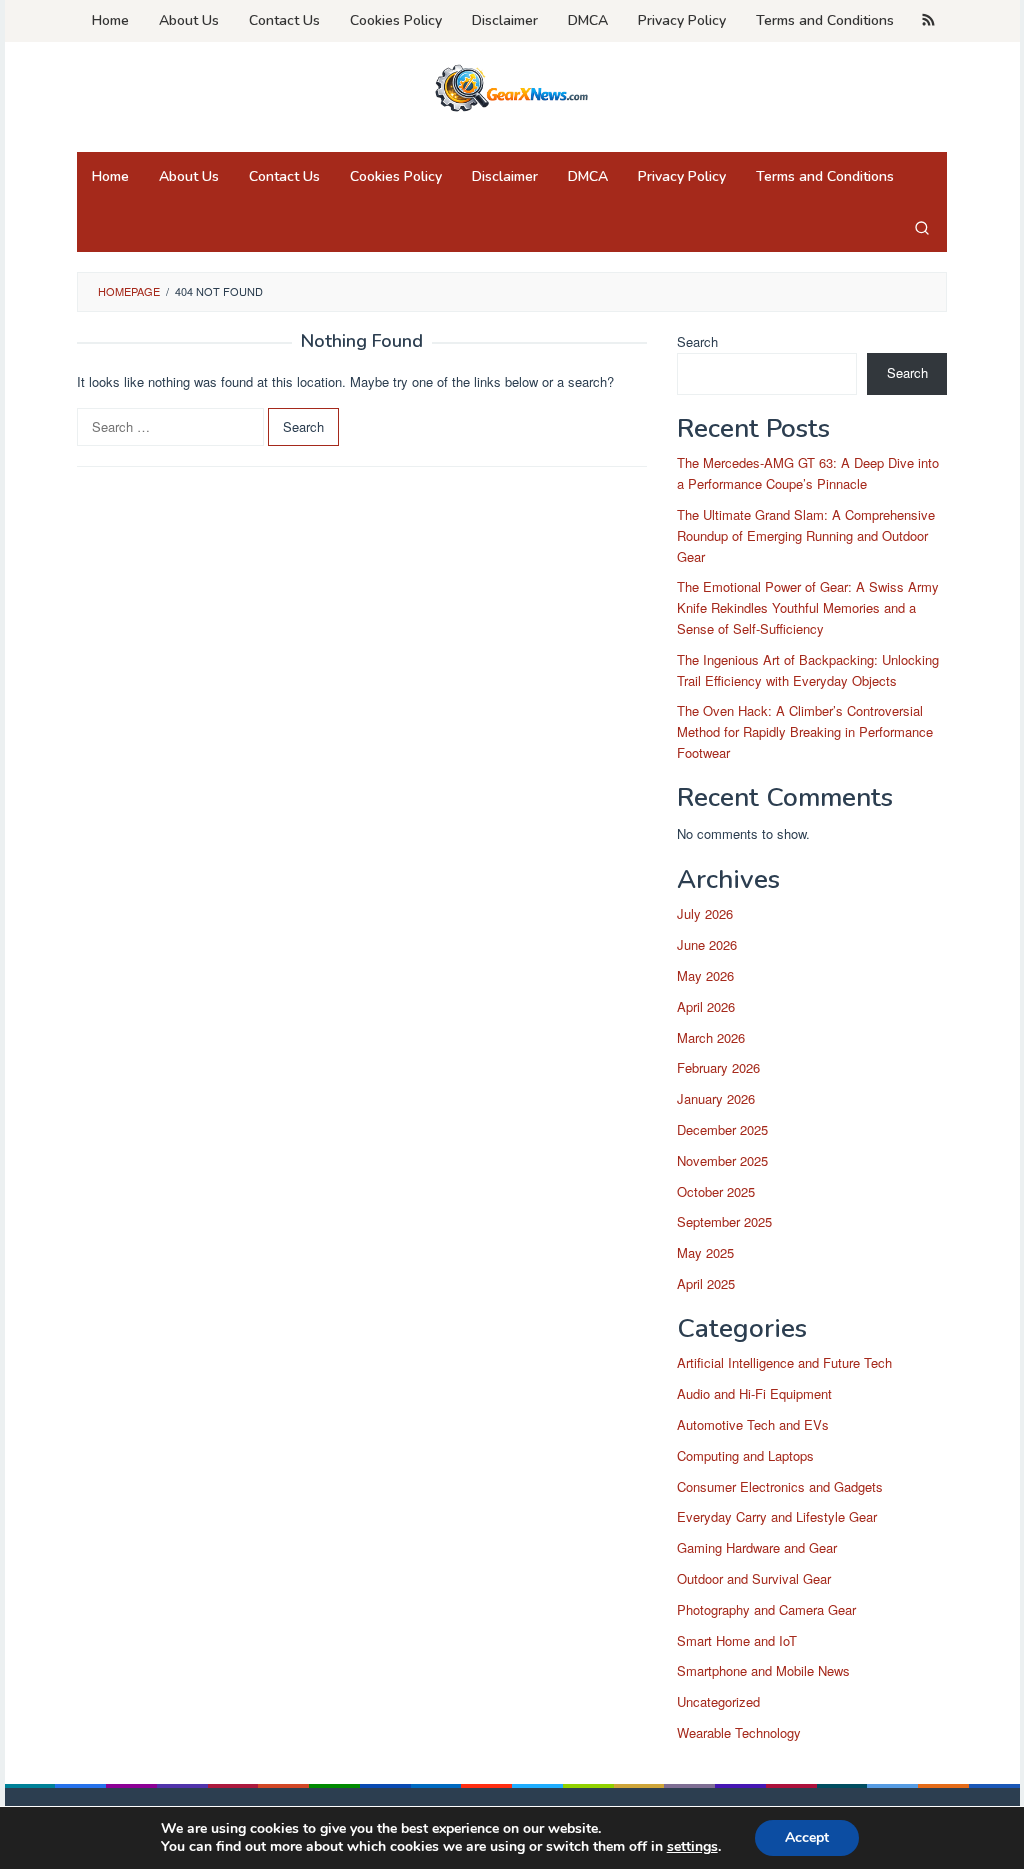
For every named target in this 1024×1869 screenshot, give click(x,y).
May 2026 (705, 975)
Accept (807, 1837)
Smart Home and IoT (737, 1640)
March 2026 (711, 1037)
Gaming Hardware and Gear (757, 1547)
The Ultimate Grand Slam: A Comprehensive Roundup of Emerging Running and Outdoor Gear (806, 535)
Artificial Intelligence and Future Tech (784, 1362)
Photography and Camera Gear (766, 1609)
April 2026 (706, 1006)
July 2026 (705, 913)
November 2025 (722, 1160)
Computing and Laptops (745, 1455)
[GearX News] (512, 85)
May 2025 (705, 1252)
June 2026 (707, 944)
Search (697, 341)
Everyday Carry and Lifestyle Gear (777, 1516)
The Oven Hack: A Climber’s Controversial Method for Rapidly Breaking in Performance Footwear (805, 731)
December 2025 (722, 1129)
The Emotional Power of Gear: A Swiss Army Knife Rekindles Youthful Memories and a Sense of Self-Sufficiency (808, 607)
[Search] (922, 227)
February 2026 (718, 1067)
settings (692, 1847)
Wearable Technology (739, 1732)
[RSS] (928, 21)
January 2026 (716, 1098)
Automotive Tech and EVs (753, 1424)
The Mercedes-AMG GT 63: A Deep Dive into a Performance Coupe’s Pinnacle (808, 473)
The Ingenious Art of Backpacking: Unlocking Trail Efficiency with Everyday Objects (808, 670)
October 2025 (716, 1191)
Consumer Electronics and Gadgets (780, 1486)
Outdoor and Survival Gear (754, 1578)
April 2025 (706, 1283)
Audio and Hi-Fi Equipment (754, 1393)
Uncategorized (718, 1701)
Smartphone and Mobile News (763, 1670)
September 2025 (724, 1221)
